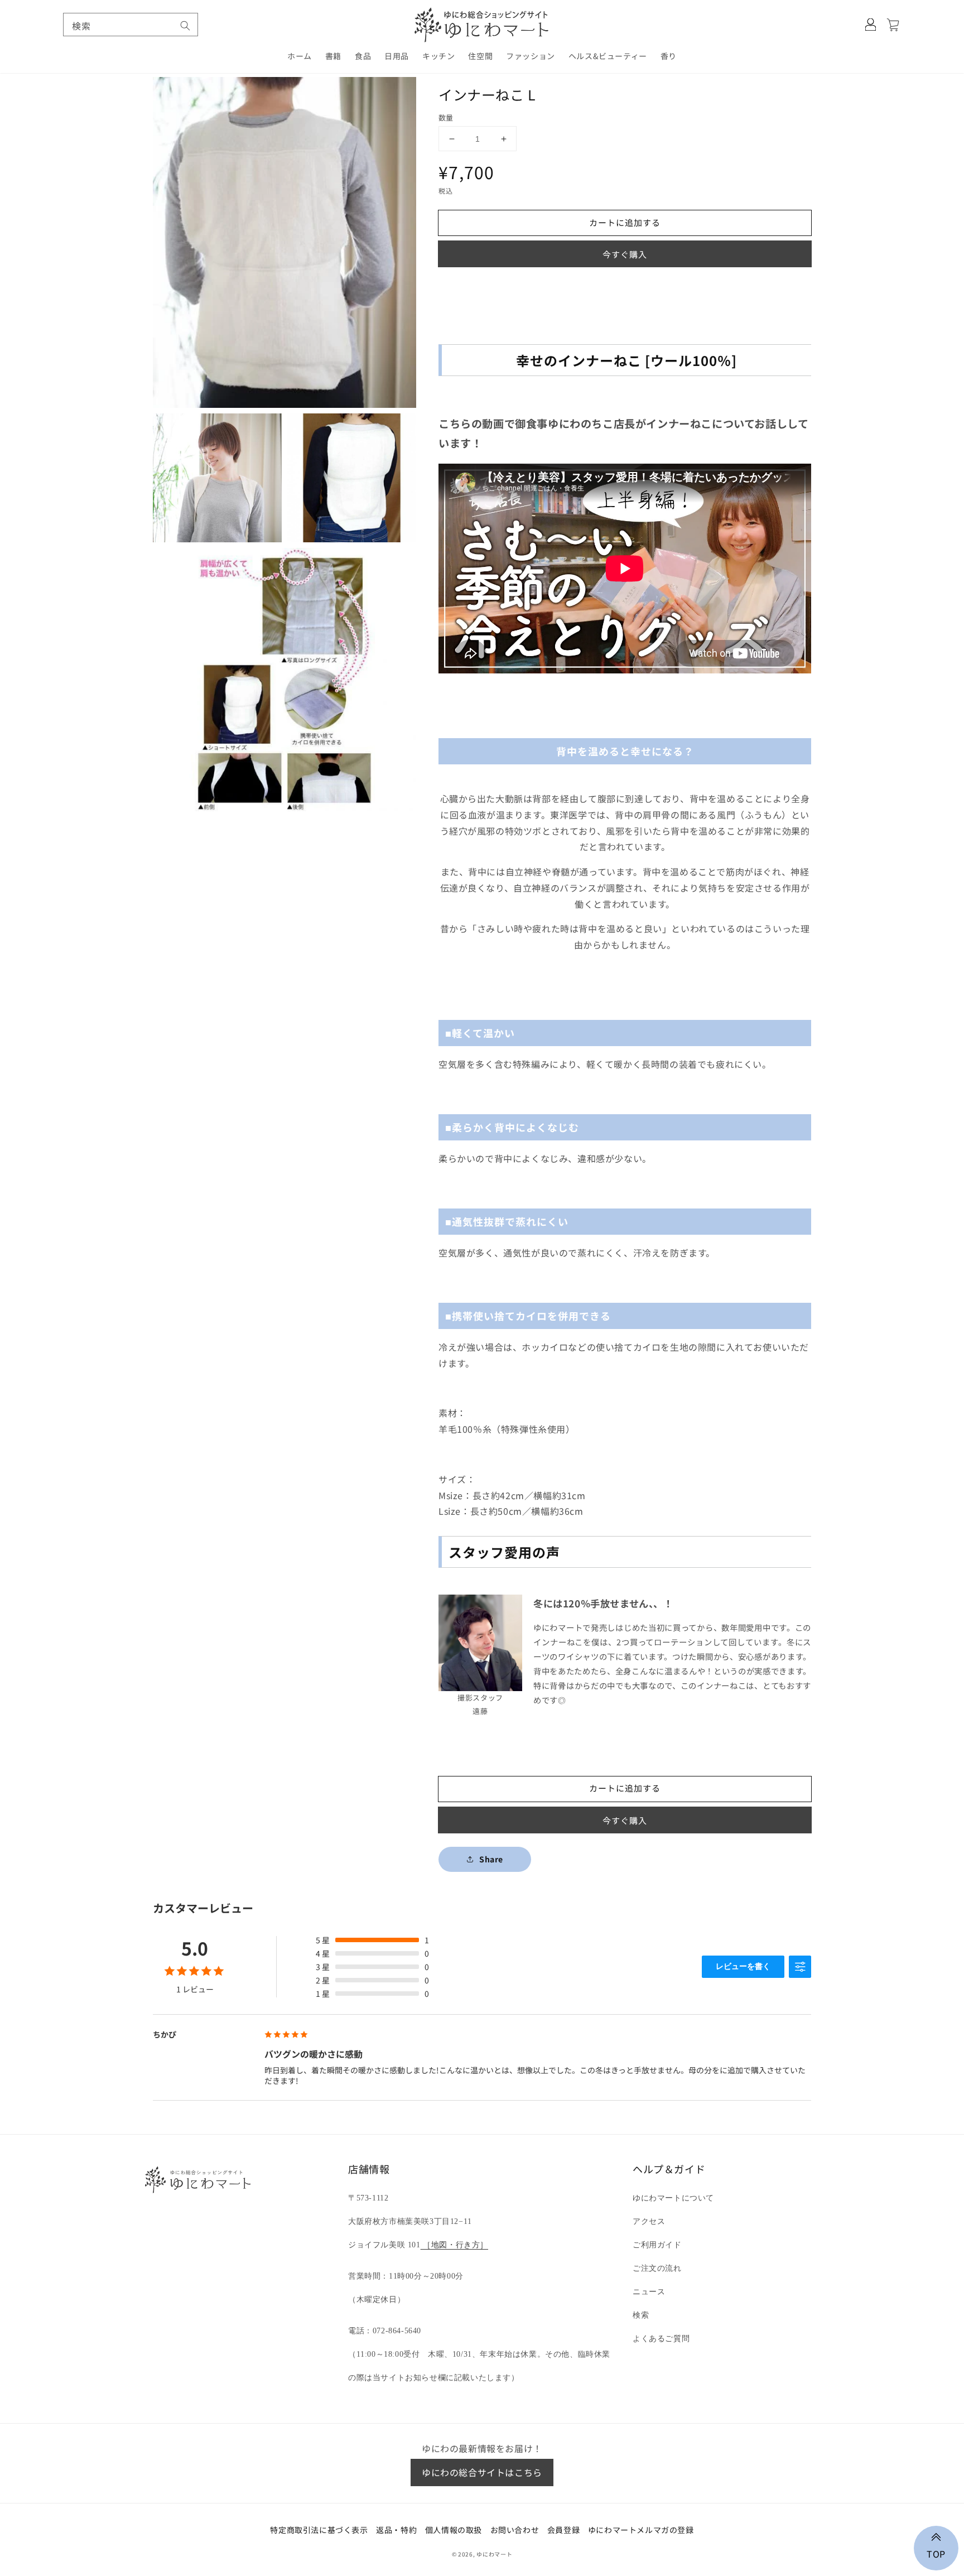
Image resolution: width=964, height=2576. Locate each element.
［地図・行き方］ (454, 2245)
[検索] (185, 26)
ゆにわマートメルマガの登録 (641, 2530)
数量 (446, 117)
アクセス (649, 2221)
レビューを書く (743, 1966)
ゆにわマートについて (673, 2198)
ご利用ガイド (657, 2245)
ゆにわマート (494, 2554)
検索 (641, 2315)
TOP (936, 2553)
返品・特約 (396, 2530)
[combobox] (131, 25)
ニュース (649, 2292)
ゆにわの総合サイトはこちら (482, 2472)
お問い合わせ (515, 2530)
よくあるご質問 (661, 2339)
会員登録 (563, 2530)
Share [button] (491, 1859)
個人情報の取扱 (454, 2530)
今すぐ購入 (625, 254)
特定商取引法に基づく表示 (319, 2530)
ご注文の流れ (657, 2268)
